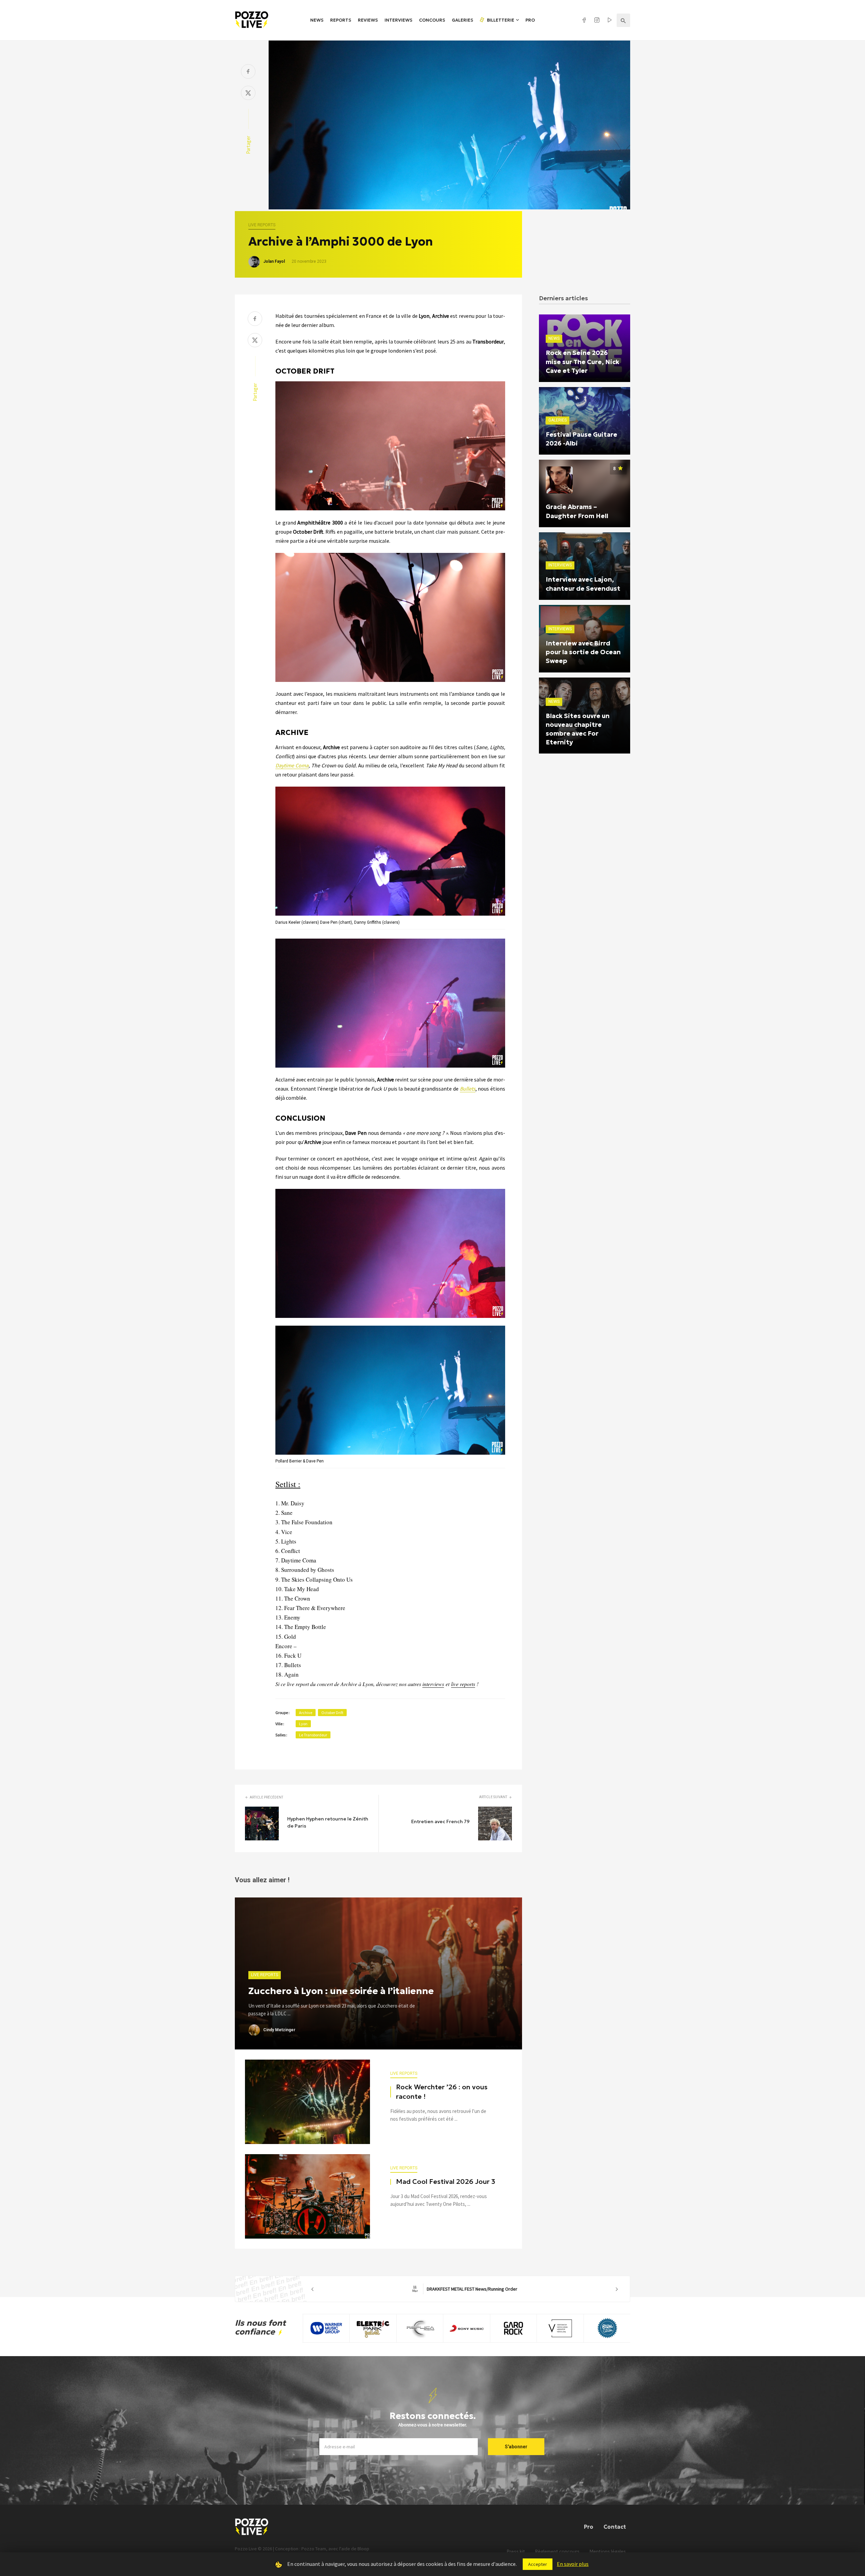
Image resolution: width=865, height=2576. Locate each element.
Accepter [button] (538, 2564)
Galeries (462, 20)
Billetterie (500, 20)
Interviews (398, 20)
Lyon (303, 1724)
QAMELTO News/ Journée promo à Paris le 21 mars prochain (465, 2289)
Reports (341, 20)
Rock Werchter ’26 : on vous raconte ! (442, 2092)
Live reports (262, 225)
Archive (306, 1713)
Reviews (368, 20)
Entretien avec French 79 (440, 1821)
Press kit (516, 2552)
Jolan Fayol (274, 261)
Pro (530, 20)
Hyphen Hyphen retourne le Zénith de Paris (328, 1822)
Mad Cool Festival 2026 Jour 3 (446, 2182)
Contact (615, 2527)
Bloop (363, 2549)
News (317, 20)
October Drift (332, 1713)
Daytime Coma (292, 765)
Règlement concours (557, 2552)
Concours (432, 20)
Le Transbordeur (313, 1735)
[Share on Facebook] (248, 72)
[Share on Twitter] (248, 94)
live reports (463, 1684)
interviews (433, 1684)
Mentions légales (608, 2552)
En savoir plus (573, 2564)
